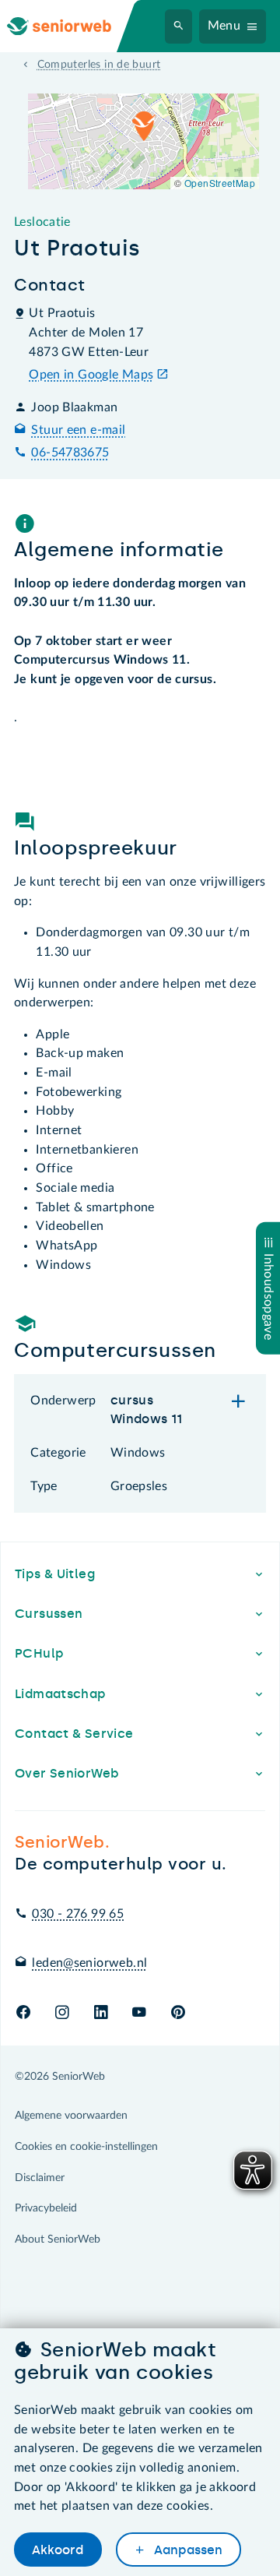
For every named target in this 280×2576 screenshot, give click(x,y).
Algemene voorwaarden (71, 2116)
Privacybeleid (46, 2208)
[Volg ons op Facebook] (23, 2013)
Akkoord (58, 2550)
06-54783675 (70, 453)
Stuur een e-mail (78, 430)
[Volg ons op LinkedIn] (101, 2013)
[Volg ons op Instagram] (62, 2013)
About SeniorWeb (58, 2239)
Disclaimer (40, 2178)
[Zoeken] (179, 26)
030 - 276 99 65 (78, 1914)
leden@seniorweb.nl (89, 1963)
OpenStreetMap (220, 183)
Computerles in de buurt (99, 65)
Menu (224, 26)
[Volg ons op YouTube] (139, 2013)
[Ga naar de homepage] (72, 26)
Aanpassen (187, 2550)
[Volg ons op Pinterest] (178, 2013)
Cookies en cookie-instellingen (86, 2147)
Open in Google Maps (91, 375)
